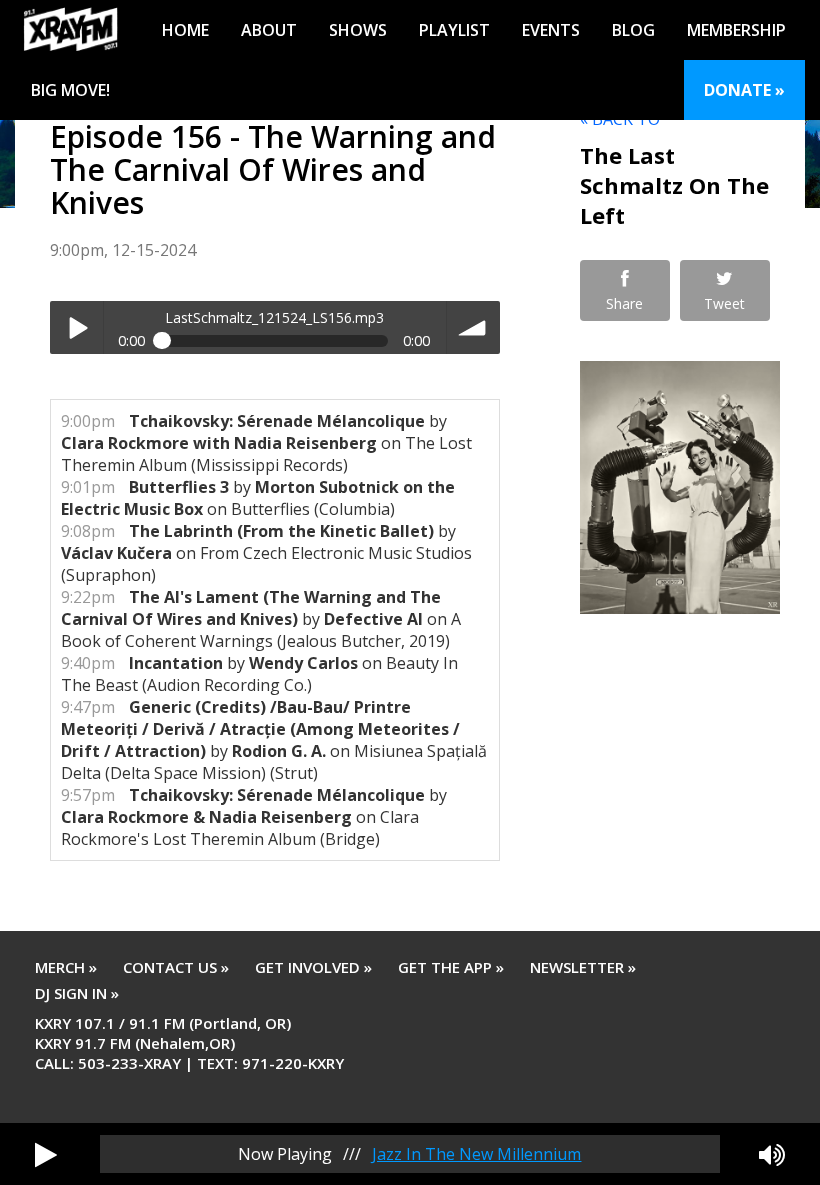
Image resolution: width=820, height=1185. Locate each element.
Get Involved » (313, 967)
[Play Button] (46, 1154)
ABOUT (269, 30)
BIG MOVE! (70, 90)
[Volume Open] (772, 1154)
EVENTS (551, 30)
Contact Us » (176, 967)
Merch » (66, 967)
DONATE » (744, 90)
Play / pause (76, 327)
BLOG (633, 30)
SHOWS (358, 30)
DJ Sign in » (77, 993)
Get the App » (451, 967)
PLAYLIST (454, 30)
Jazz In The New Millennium (476, 1154)
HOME (185, 30)
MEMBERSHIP (736, 30)
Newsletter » (583, 967)
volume (473, 327)
